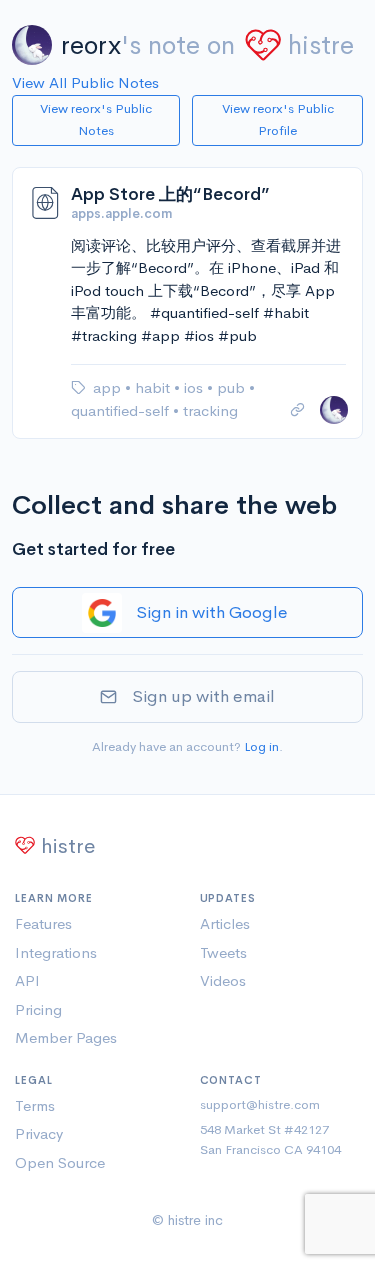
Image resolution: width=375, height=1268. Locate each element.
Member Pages (66, 1037)
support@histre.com (260, 1104)
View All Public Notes (85, 82)
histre (321, 45)
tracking (210, 410)
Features (43, 923)
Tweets (223, 952)
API (27, 980)
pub (233, 387)
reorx (91, 45)
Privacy (39, 1133)
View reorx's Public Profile (278, 120)
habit (154, 387)
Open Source (60, 1162)
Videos (223, 980)
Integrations (56, 952)
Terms (35, 1105)
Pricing (38, 1009)
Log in (261, 746)
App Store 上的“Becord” (170, 194)
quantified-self (122, 410)
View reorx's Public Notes (96, 120)
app (109, 387)
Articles (225, 923)
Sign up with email (203, 696)
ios (195, 387)
